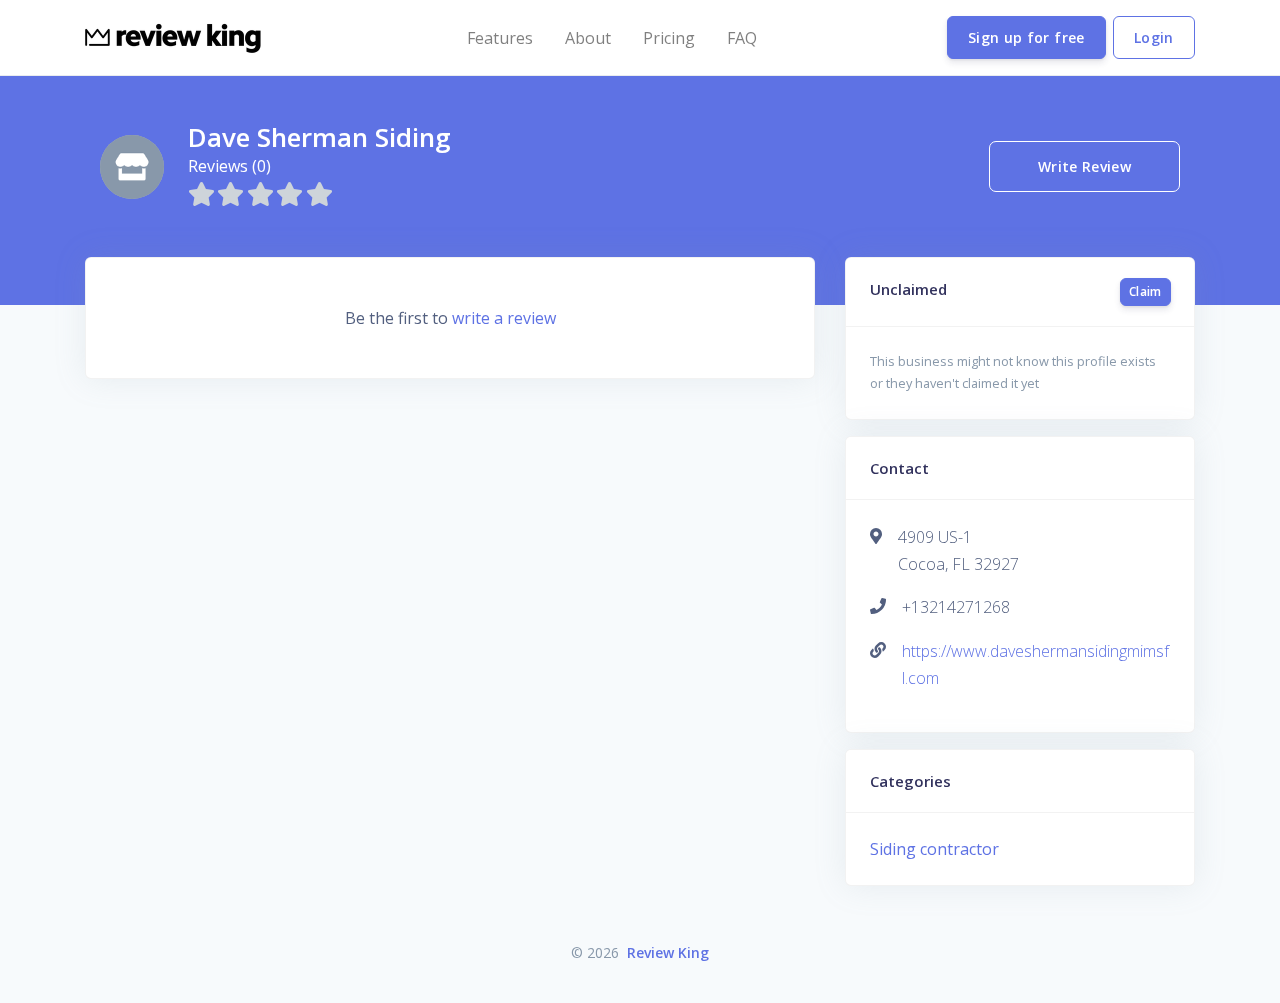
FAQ (742, 38)
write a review (504, 318)
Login (1154, 37)
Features (500, 38)
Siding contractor (934, 849)
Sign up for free (1026, 37)
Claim (1145, 291)
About (588, 38)
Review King (668, 952)
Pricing (669, 38)
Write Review (1084, 166)
